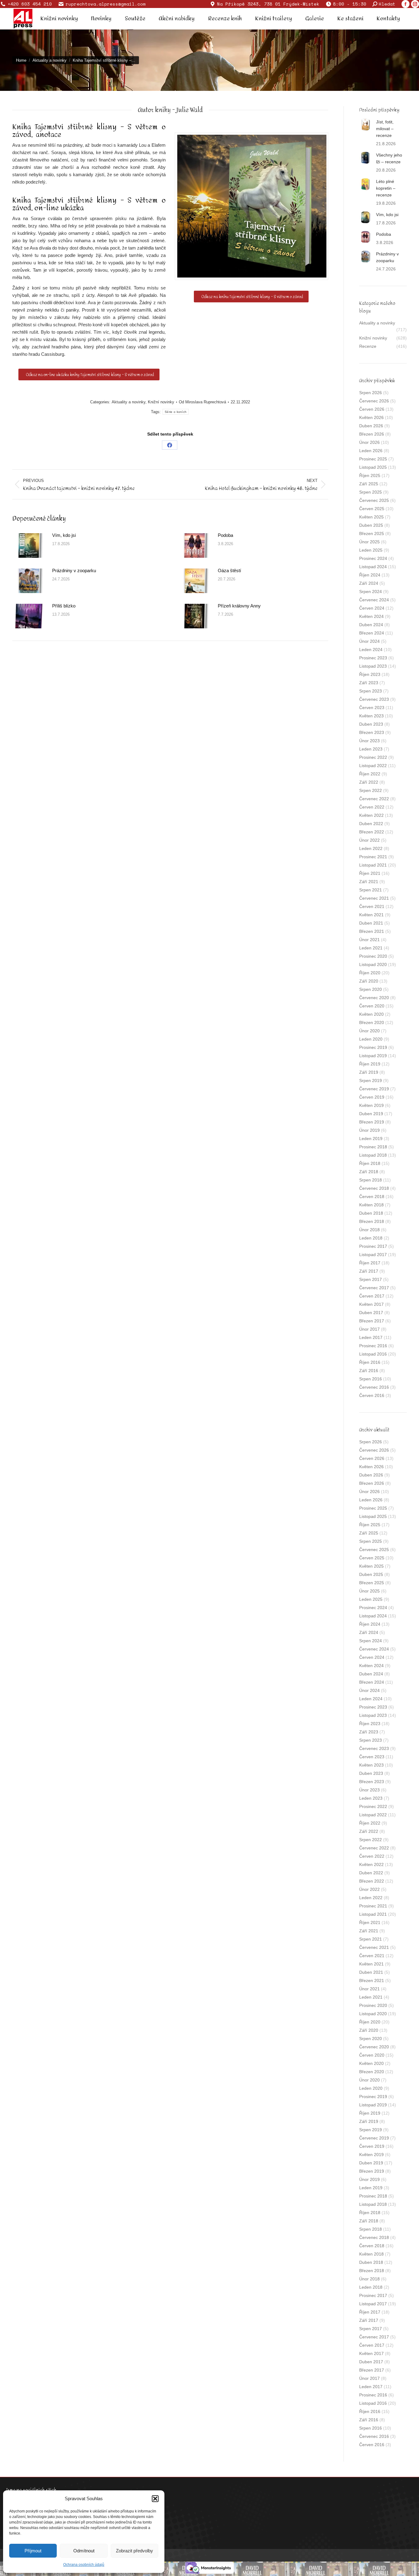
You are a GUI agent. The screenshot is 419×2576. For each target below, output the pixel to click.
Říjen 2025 (370, 475)
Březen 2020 (372, 1022)
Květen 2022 (371, 815)
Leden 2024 (371, 650)
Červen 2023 (372, 708)
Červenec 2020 (374, 998)
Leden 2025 (371, 550)
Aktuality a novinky (129, 402)
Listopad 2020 (373, 964)
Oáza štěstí (229, 570)
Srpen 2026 (371, 393)
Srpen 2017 (371, 1279)
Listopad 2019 (373, 1056)
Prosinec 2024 (373, 558)
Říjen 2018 (370, 1163)
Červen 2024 (372, 608)
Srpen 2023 (371, 691)
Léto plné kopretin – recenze (386, 188)
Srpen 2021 (371, 890)
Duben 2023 (371, 724)
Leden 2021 (371, 948)
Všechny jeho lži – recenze (389, 158)
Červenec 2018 (374, 1188)
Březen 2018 (372, 1221)
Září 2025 (369, 484)
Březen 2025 (372, 533)
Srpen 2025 (371, 492)
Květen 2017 (371, 1304)
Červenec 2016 (374, 1387)
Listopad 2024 (373, 567)
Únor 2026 (369, 442)
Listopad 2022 (373, 766)
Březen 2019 (372, 1122)
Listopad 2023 (373, 666)
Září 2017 (369, 1271)
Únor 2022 (369, 840)
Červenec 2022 (374, 799)
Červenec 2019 (374, 1089)
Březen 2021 (372, 931)
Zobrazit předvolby (135, 2551)
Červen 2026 (372, 409)
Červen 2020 (372, 1006)
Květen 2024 (371, 616)
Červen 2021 (372, 906)
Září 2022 (369, 782)
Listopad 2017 (373, 1255)
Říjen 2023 (370, 674)
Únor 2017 (369, 1329)
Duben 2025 (371, 525)
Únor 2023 (369, 741)
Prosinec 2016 (373, 1346)
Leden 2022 (371, 848)
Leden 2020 (371, 1039)
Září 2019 (369, 1072)
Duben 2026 (371, 426)
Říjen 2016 (370, 1362)
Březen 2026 (372, 434)
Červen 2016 (372, 1395)
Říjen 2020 (370, 973)
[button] (155, 2499)
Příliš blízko (64, 606)
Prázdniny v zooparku (74, 570)
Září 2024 (369, 583)
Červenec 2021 (374, 898)
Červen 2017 (372, 1296)
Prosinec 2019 (373, 1047)
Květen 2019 (371, 1105)
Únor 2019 (369, 1130)
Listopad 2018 (373, 1155)
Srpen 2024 (371, 592)
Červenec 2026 (374, 401)
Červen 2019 (372, 1097)
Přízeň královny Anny (239, 606)
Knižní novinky (161, 402)
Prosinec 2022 (373, 757)
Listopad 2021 (373, 865)
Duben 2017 (371, 1313)
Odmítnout (84, 2551)
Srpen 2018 (371, 1180)
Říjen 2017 (370, 1263)
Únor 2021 (369, 940)
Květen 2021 (371, 915)
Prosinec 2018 (373, 1147)
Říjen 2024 (370, 575)
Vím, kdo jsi (64, 535)
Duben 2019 (371, 1114)
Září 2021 (369, 882)
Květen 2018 (371, 1205)
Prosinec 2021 (373, 857)
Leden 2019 (371, 1139)
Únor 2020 (369, 1031)
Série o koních (176, 412)
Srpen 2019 (371, 1080)
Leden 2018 (371, 1238)
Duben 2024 (371, 625)
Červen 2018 (372, 1197)
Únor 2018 (369, 1230)
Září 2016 (369, 1371)
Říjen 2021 (370, 873)
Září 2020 (369, 981)
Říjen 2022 (370, 774)
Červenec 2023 (374, 699)
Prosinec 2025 (373, 459)
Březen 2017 (372, 1321)
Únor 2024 (369, 641)
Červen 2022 (372, 807)
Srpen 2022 (371, 790)
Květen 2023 (371, 716)
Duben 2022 (371, 824)
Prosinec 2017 (373, 1246)
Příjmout (33, 2551)
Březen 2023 (372, 732)
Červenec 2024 (374, 600)
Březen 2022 (372, 832)
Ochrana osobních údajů (84, 2565)
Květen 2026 (371, 417)
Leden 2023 (371, 749)
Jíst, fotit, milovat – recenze (385, 129)
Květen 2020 (371, 1014)
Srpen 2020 (371, 989)
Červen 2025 (372, 509)
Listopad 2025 (373, 467)
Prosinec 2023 (373, 658)
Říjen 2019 (370, 1064)
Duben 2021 (371, 923)
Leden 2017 (371, 1337)
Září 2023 (369, 683)
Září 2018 (369, 1172)
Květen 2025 (371, 517)
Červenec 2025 (374, 500)
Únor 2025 (369, 542)
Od (202, 402)
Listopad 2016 (373, 1354)
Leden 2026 (371, 451)
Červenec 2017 (374, 1288)
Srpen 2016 (371, 1379)
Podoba (225, 535)
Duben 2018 (371, 1213)
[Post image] (29, 545)
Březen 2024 (372, 633)
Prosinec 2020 (373, 956)
